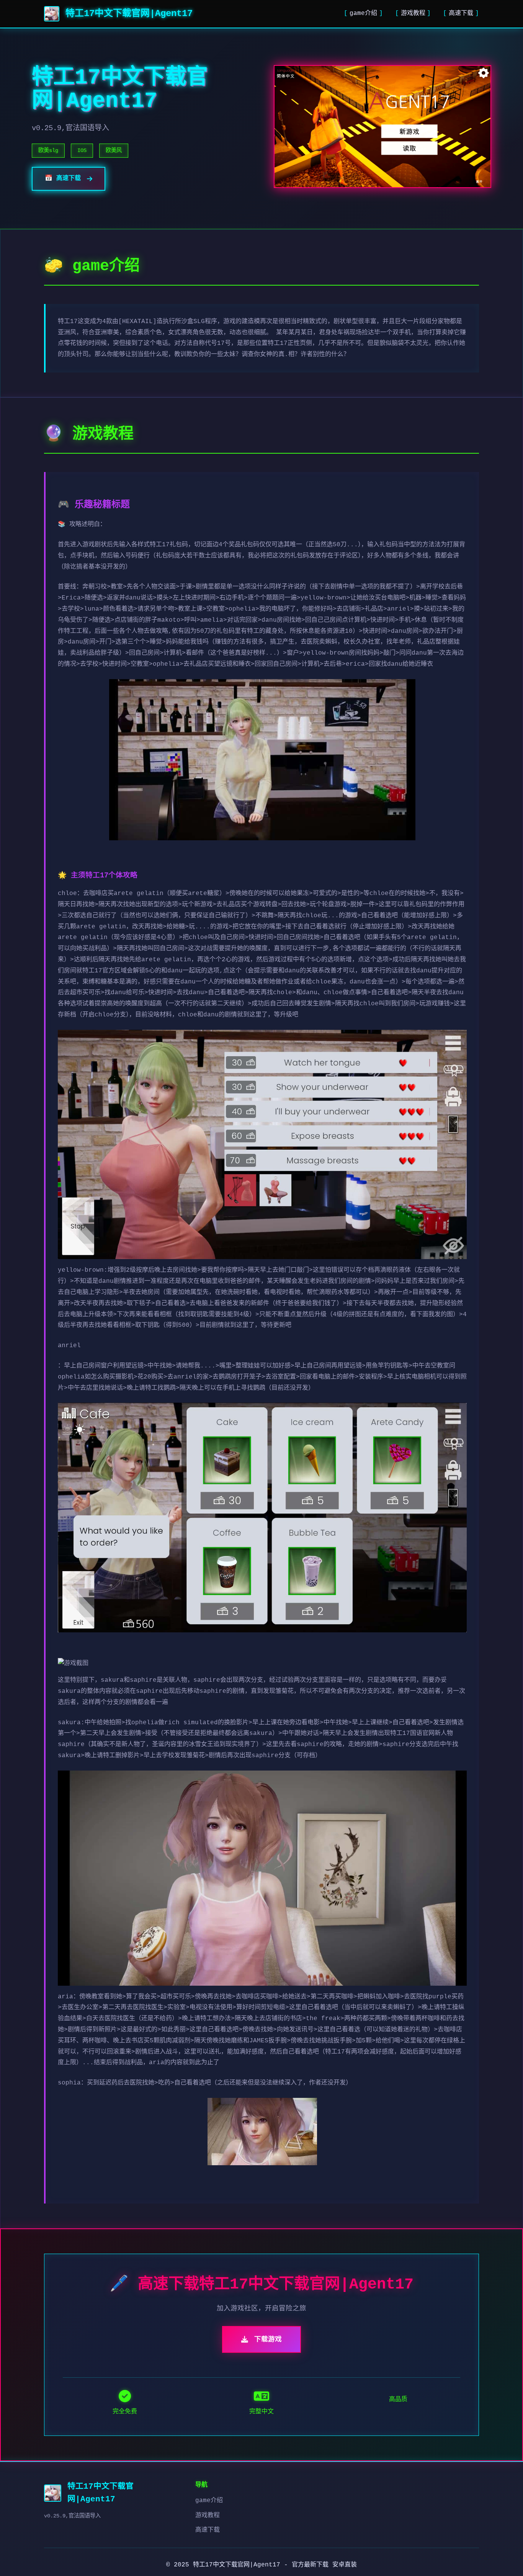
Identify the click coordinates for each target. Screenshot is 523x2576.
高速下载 (461, 13)
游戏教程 (413, 13)
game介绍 (363, 13)
